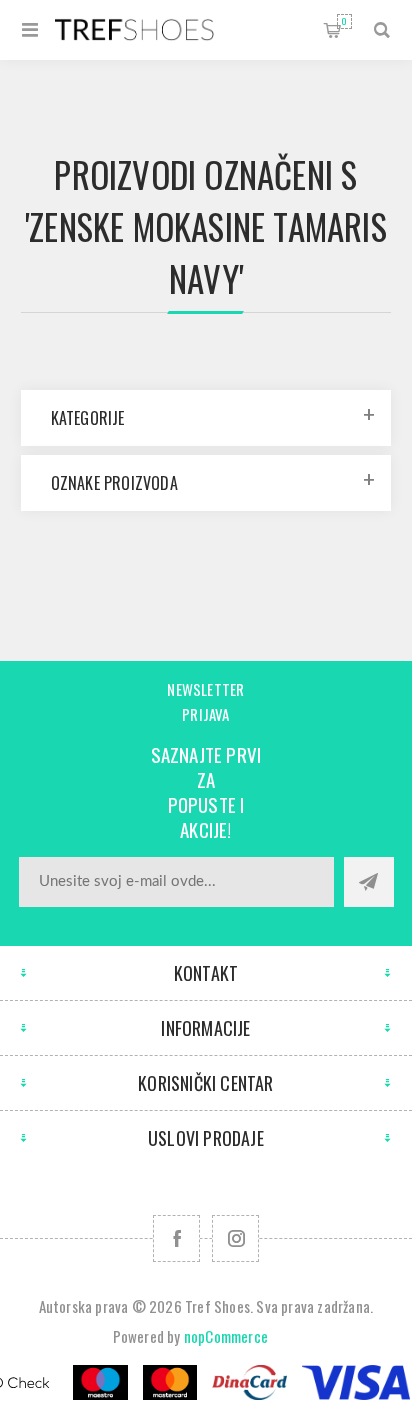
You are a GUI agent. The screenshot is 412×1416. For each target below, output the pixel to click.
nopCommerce (226, 1336)
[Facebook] (176, 1238)
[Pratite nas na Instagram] (235, 1238)
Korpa (344, 21)
